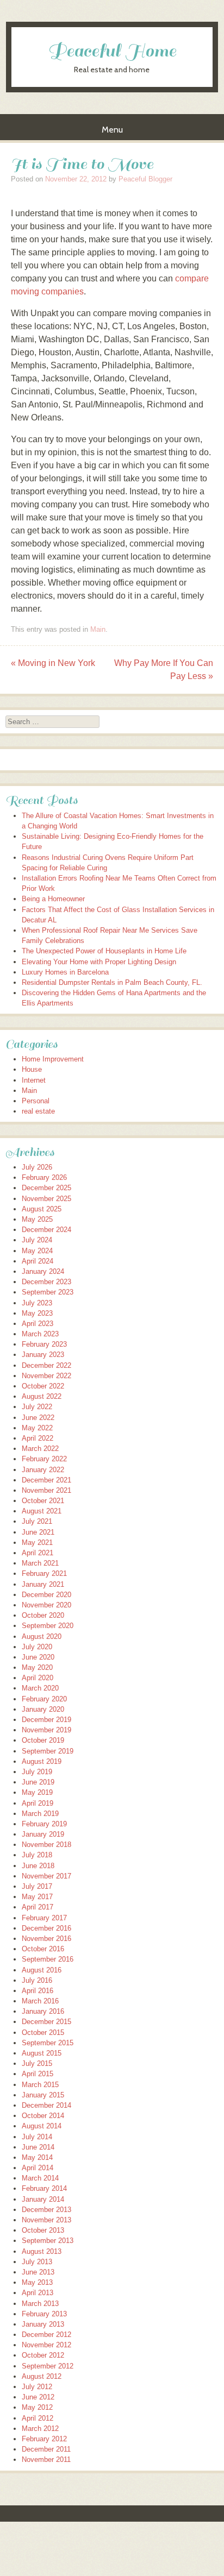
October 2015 (43, 2032)
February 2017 (44, 1918)
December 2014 (46, 2105)
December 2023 (46, 1282)
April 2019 (38, 1803)
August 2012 (42, 2376)
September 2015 (48, 2043)
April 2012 (38, 2418)
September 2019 (48, 1751)
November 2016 (46, 1939)
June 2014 (38, 2147)
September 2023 (48, 1292)
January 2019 (43, 1834)
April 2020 (38, 1678)
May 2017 (37, 1897)
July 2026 (37, 1167)
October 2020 (43, 1615)
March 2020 (40, 1688)
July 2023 (37, 1303)
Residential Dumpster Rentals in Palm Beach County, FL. (112, 982)
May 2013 (37, 2282)
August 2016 (42, 1970)
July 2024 (37, 1240)
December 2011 (46, 2449)
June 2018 (38, 1866)
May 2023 (37, 1313)
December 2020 (46, 1595)
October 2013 (43, 2230)
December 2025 (46, 1188)
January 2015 (43, 2095)
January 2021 (43, 1584)
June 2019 (38, 1782)
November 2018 (46, 1845)
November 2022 (46, 1376)
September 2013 (48, 2241)
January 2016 (43, 2011)
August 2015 (42, 2053)
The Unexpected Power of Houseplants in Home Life (104, 951)
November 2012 (46, 2345)
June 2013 (38, 2272)
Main (98, 629)
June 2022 (38, 1418)
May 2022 (37, 1428)
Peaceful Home (112, 51)
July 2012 (37, 2387)
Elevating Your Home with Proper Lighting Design (99, 962)
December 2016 (46, 1928)
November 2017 (46, 1876)
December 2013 (46, 2210)
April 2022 (38, 1438)
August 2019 (42, 1761)
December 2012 (46, 2335)
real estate (38, 1111)
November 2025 (46, 1199)
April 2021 (38, 1553)
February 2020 (44, 1699)
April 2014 (38, 2168)
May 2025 (37, 1219)
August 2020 (42, 1636)
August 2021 (42, 1511)
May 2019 (37, 1792)
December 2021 (46, 1480)
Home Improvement (53, 1059)
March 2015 (40, 2085)
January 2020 (43, 1709)
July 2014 (37, 2137)
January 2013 (43, 2324)
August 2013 (42, 2251)
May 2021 (37, 1543)
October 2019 (43, 1740)
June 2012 (38, 2397)
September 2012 (48, 2366)
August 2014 (42, 2126)
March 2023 (40, 1334)
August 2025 (42, 1209)
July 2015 (37, 2063)
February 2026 (44, 1177)
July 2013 (37, 2262)
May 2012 (37, 2407)
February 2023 (44, 1344)
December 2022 (46, 1365)
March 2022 (40, 1449)
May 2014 (37, 2157)
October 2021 (43, 1501)
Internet (34, 1080)
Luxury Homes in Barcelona (65, 972)
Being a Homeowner (53, 899)
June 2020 (38, 1657)
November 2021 (46, 1490)
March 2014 (40, 2178)
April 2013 (38, 2293)
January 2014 (43, 2199)
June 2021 (38, 1532)
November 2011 (46, 2459)
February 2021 (44, 1573)
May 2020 (37, 1667)
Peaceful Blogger (145, 179)
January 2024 (43, 1271)
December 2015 (46, 2022)
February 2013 (44, 2314)
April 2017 (38, 1907)
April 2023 (38, 1324)
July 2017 (37, 1886)
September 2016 (48, 1959)
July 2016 (37, 1980)
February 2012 (44, 2439)
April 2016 (38, 1991)
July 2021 (37, 1521)
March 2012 (40, 2429)
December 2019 (46, 1720)
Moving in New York (53, 663)
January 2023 (43, 1355)
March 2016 (40, 2001)
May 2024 (37, 1251)
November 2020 (46, 1605)
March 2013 (40, 2304)
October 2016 (43, 1949)
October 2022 (43, 1386)
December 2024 (46, 1230)
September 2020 (48, 1626)
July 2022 (37, 1407)
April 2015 (38, 2074)
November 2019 (46, 1730)
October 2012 (43, 2355)
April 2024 (38, 1261)
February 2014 (44, 2188)
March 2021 (40, 1563)
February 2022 (44, 1459)
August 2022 (42, 1396)
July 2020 (37, 1647)
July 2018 (37, 1855)
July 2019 (37, 1772)
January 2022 (43, 1470)
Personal (36, 1101)
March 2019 (40, 1814)
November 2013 (46, 2220)
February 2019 (44, 1824)
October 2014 (43, 2116)
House (32, 1069)
